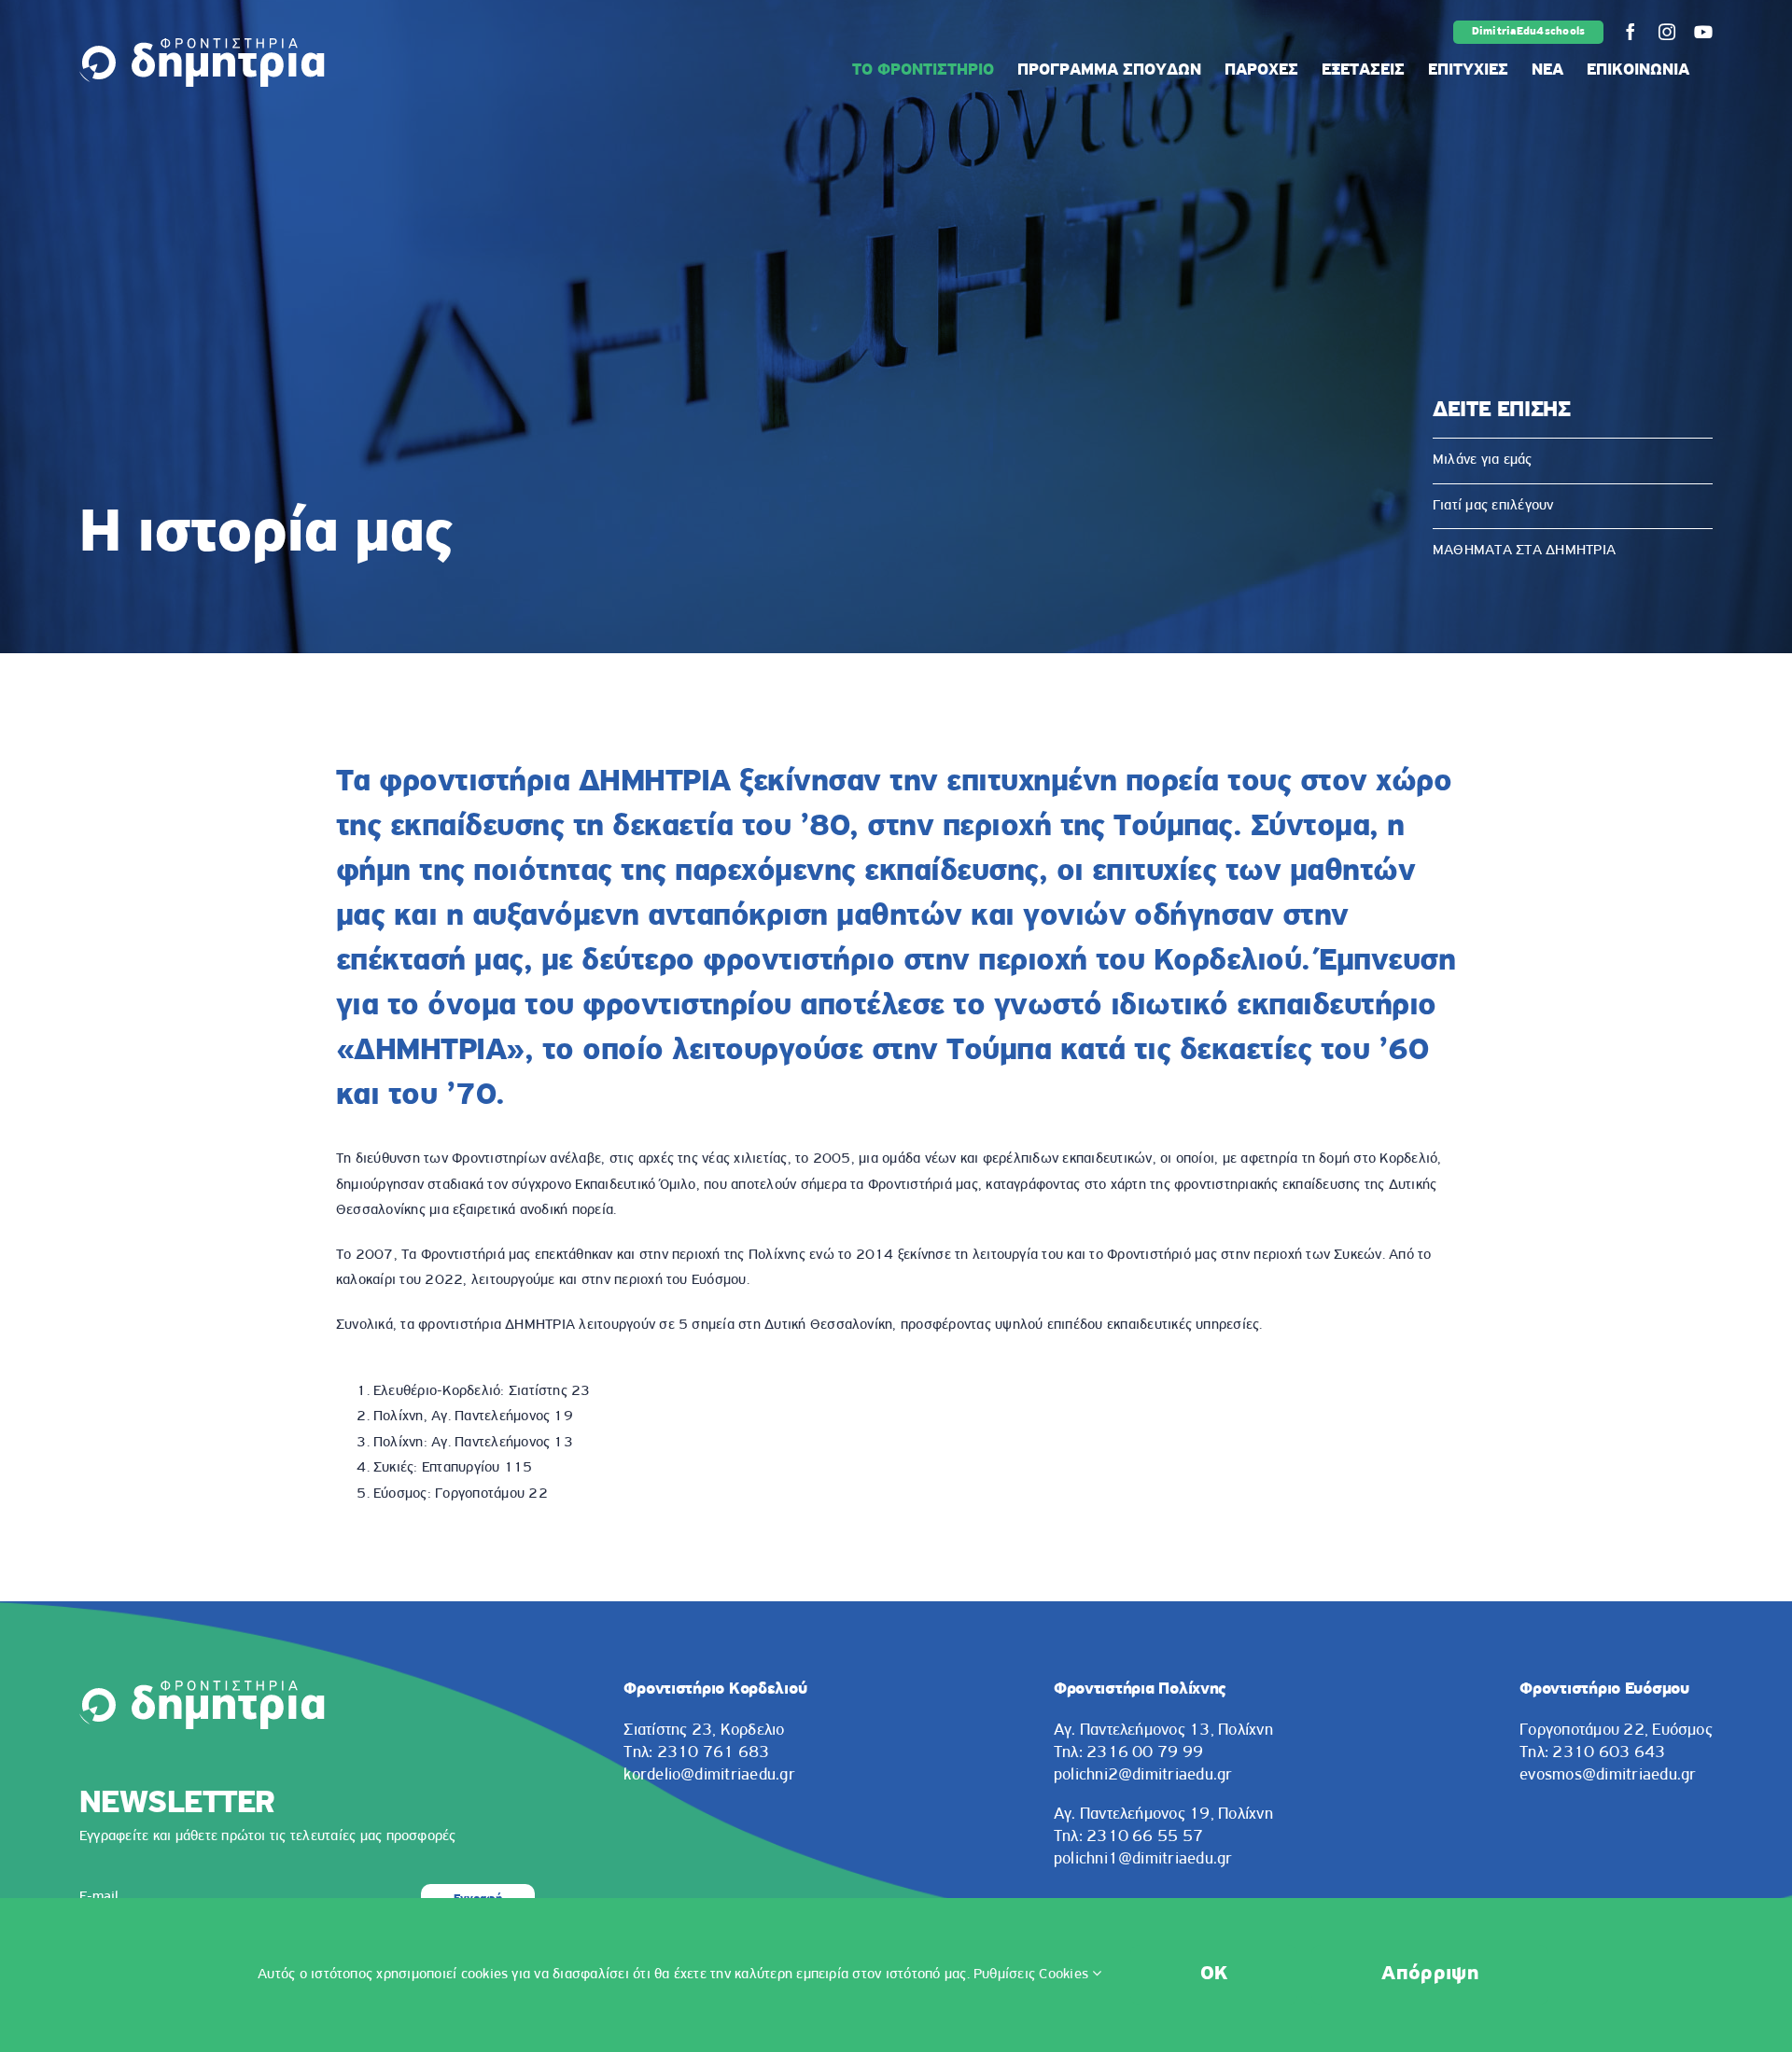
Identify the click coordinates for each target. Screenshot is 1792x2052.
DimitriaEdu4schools (1529, 32)
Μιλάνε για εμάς (1483, 460)
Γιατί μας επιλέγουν (1493, 506)
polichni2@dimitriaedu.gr (1143, 1776)
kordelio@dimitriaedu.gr (709, 1776)
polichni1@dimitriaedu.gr (1143, 1860)
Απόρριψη (1430, 1974)
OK (1214, 1974)
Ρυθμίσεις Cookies (1033, 1975)
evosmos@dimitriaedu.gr (1608, 1776)
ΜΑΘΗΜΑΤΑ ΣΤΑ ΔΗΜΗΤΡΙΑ (1524, 551)
